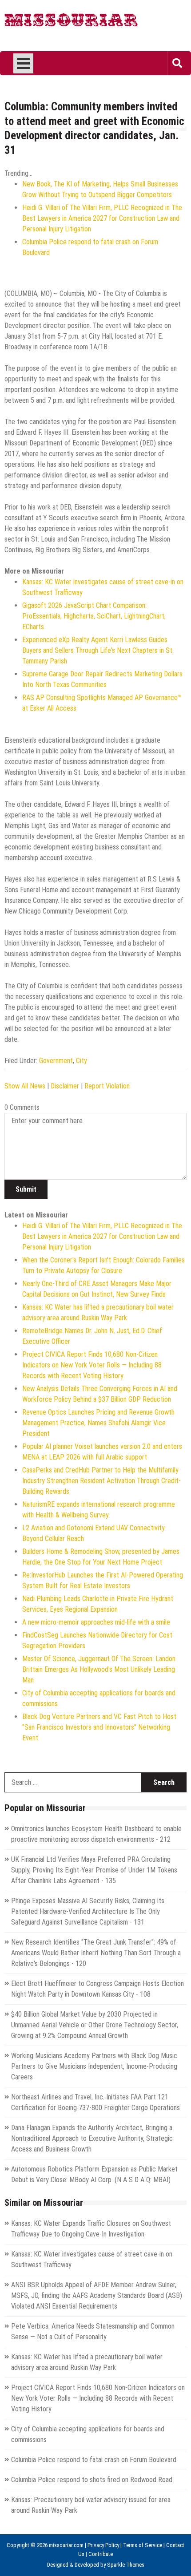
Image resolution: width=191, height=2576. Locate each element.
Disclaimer (65, 1086)
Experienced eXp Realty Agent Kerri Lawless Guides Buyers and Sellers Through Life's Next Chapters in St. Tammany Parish (98, 650)
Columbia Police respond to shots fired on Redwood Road (92, 2480)
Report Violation (107, 1086)
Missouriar (71, 22)
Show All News (25, 1086)
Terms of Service (143, 2545)
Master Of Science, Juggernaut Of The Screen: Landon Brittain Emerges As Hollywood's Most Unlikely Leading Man (99, 1669)
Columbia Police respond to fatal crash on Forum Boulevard (94, 2460)
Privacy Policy (103, 2545)
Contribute (101, 2554)
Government (56, 1061)
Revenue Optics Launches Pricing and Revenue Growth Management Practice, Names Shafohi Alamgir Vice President (98, 1423)
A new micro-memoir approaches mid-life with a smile (96, 1622)
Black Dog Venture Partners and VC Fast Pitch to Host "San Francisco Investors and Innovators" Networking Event (99, 1727)
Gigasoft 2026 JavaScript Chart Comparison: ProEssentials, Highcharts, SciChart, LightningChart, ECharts (94, 616)
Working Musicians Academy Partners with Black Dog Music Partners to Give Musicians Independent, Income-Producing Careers (94, 2066)
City (82, 1061)
